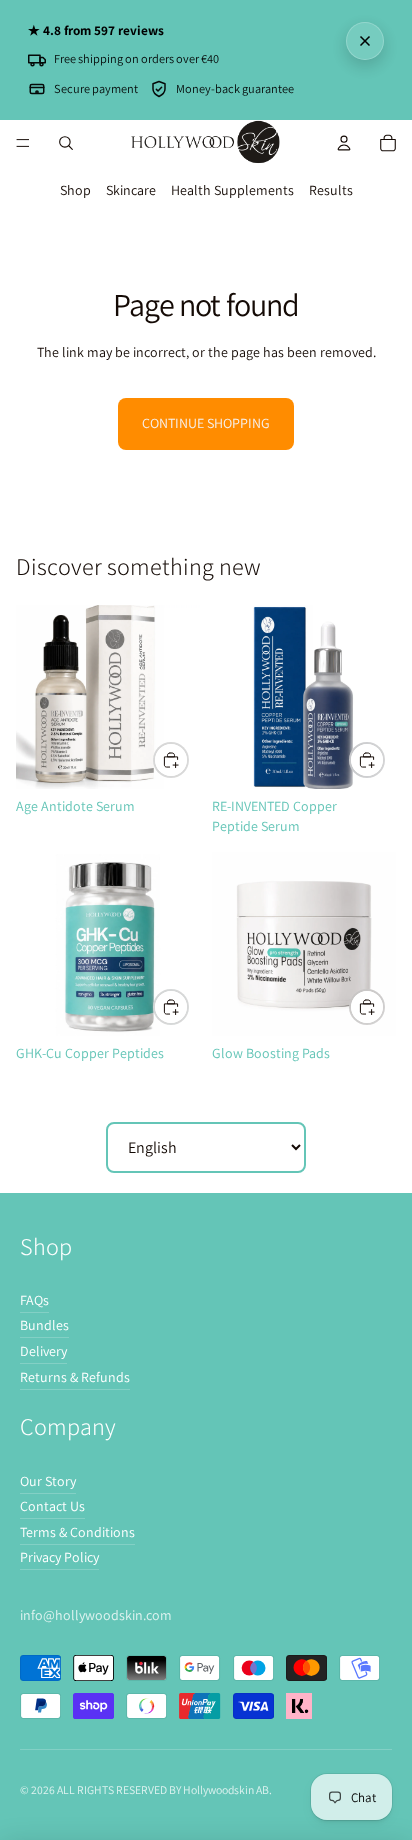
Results (331, 190)
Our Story (48, 1481)
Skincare (131, 190)
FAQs (34, 1300)
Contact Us (52, 1506)
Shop (75, 190)
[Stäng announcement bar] (365, 41)
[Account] (344, 143)
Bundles (44, 1325)
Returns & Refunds (75, 1377)
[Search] (66, 143)
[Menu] (23, 143)
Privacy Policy (59, 1557)
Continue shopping (206, 423)
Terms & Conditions (77, 1532)
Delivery (43, 1351)
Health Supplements (232, 190)
